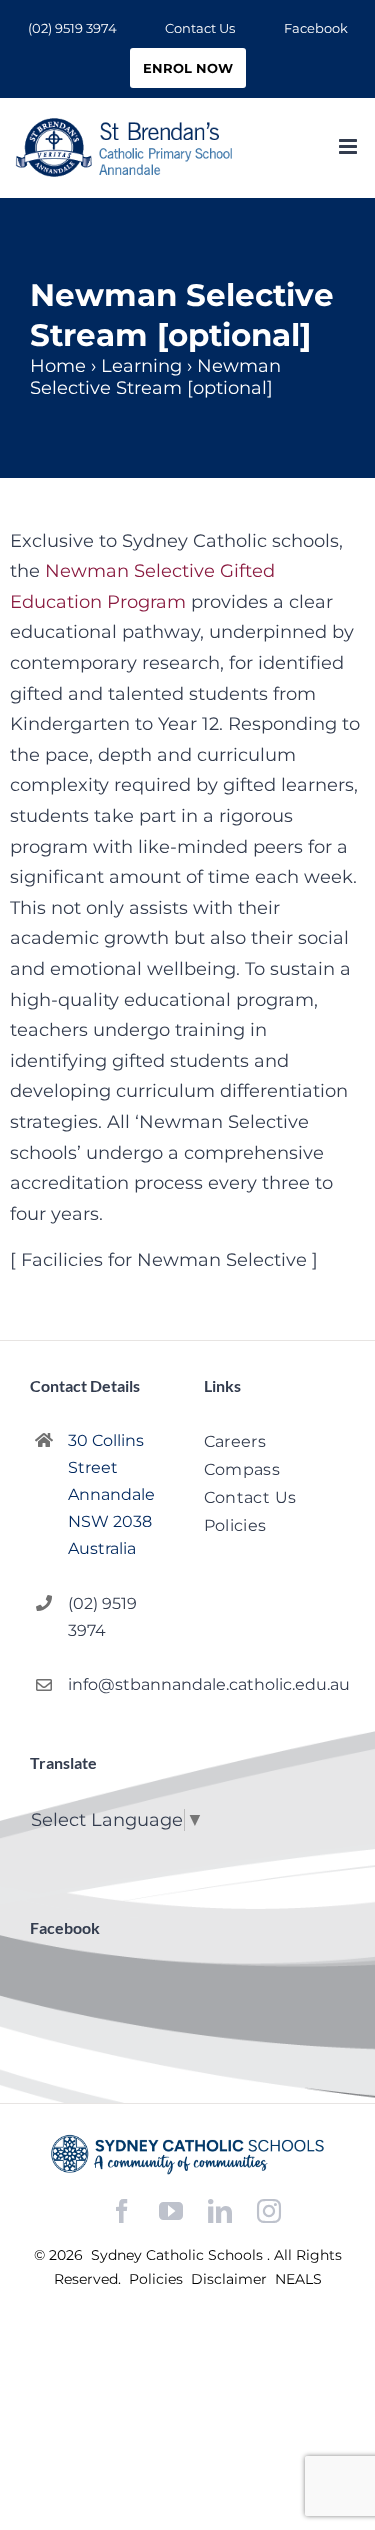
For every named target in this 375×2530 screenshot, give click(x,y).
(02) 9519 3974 (102, 1617)
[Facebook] (122, 2211)
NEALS (298, 2279)
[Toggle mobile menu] (349, 146)
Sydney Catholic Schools (179, 2255)
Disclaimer (231, 2279)
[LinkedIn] (220, 2211)
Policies (158, 2279)
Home (58, 366)
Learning (141, 366)
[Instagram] (269, 2211)
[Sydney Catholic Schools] (187, 2154)
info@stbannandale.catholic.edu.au (119, 1684)
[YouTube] (171, 2211)
